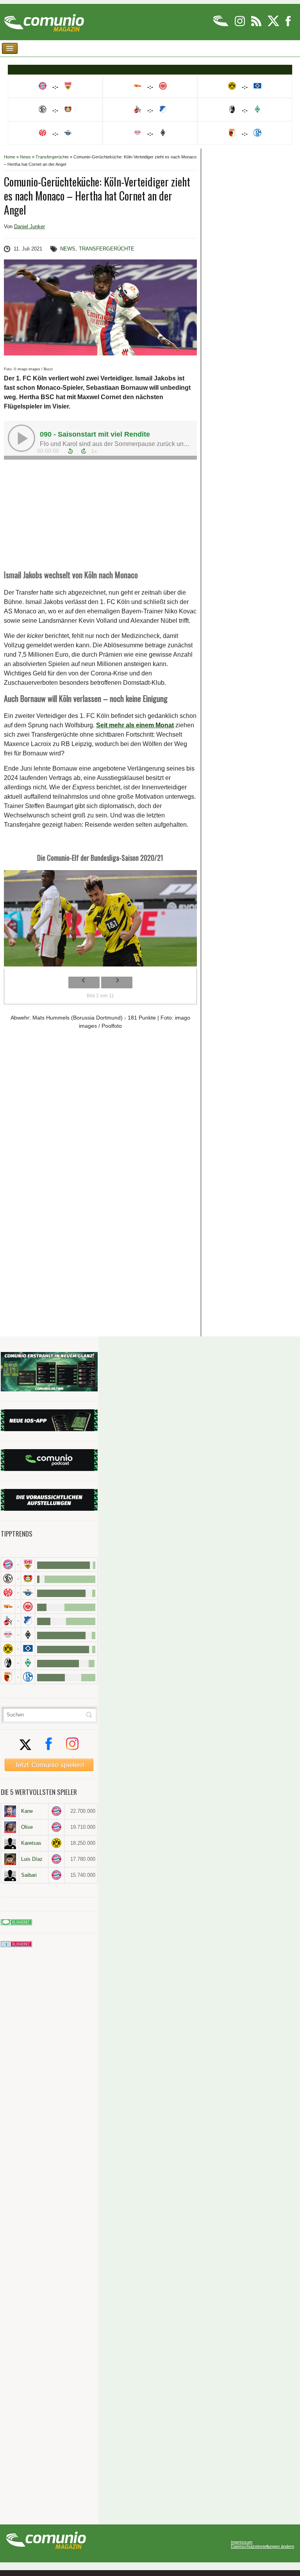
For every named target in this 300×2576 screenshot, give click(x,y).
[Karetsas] (10, 1843)
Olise (27, 1827)
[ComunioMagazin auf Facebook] (288, 25)
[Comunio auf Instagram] (240, 25)
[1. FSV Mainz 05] (8, 1593)
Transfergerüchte (52, 157)
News (25, 157)
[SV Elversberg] (8, 1578)
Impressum (242, 2542)
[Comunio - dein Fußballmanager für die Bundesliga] (221, 25)
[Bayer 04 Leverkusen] (28, 1578)
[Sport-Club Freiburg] (8, 1663)
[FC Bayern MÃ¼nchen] (8, 1564)
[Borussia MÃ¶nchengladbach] (28, 1635)
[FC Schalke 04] (28, 1677)
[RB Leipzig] (8, 1635)
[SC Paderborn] (28, 1593)
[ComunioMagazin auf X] (274, 25)
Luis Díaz (32, 1859)
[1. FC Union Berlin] (8, 1607)
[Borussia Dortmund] (8, 1649)
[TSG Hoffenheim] (28, 1621)
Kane (27, 1811)
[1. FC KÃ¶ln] (8, 1621)
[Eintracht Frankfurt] (28, 1607)
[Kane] (10, 1811)
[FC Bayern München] (56, 1811)
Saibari (29, 1875)
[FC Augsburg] (8, 1677)
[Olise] (10, 1827)
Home (10, 157)
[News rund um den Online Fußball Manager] (44, 20)
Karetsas (31, 1843)
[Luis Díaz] (10, 1859)
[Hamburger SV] (28, 1649)
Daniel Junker (29, 227)
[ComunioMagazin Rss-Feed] (257, 25)
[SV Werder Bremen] (28, 1663)
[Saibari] (10, 1875)
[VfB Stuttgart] (28, 1564)
